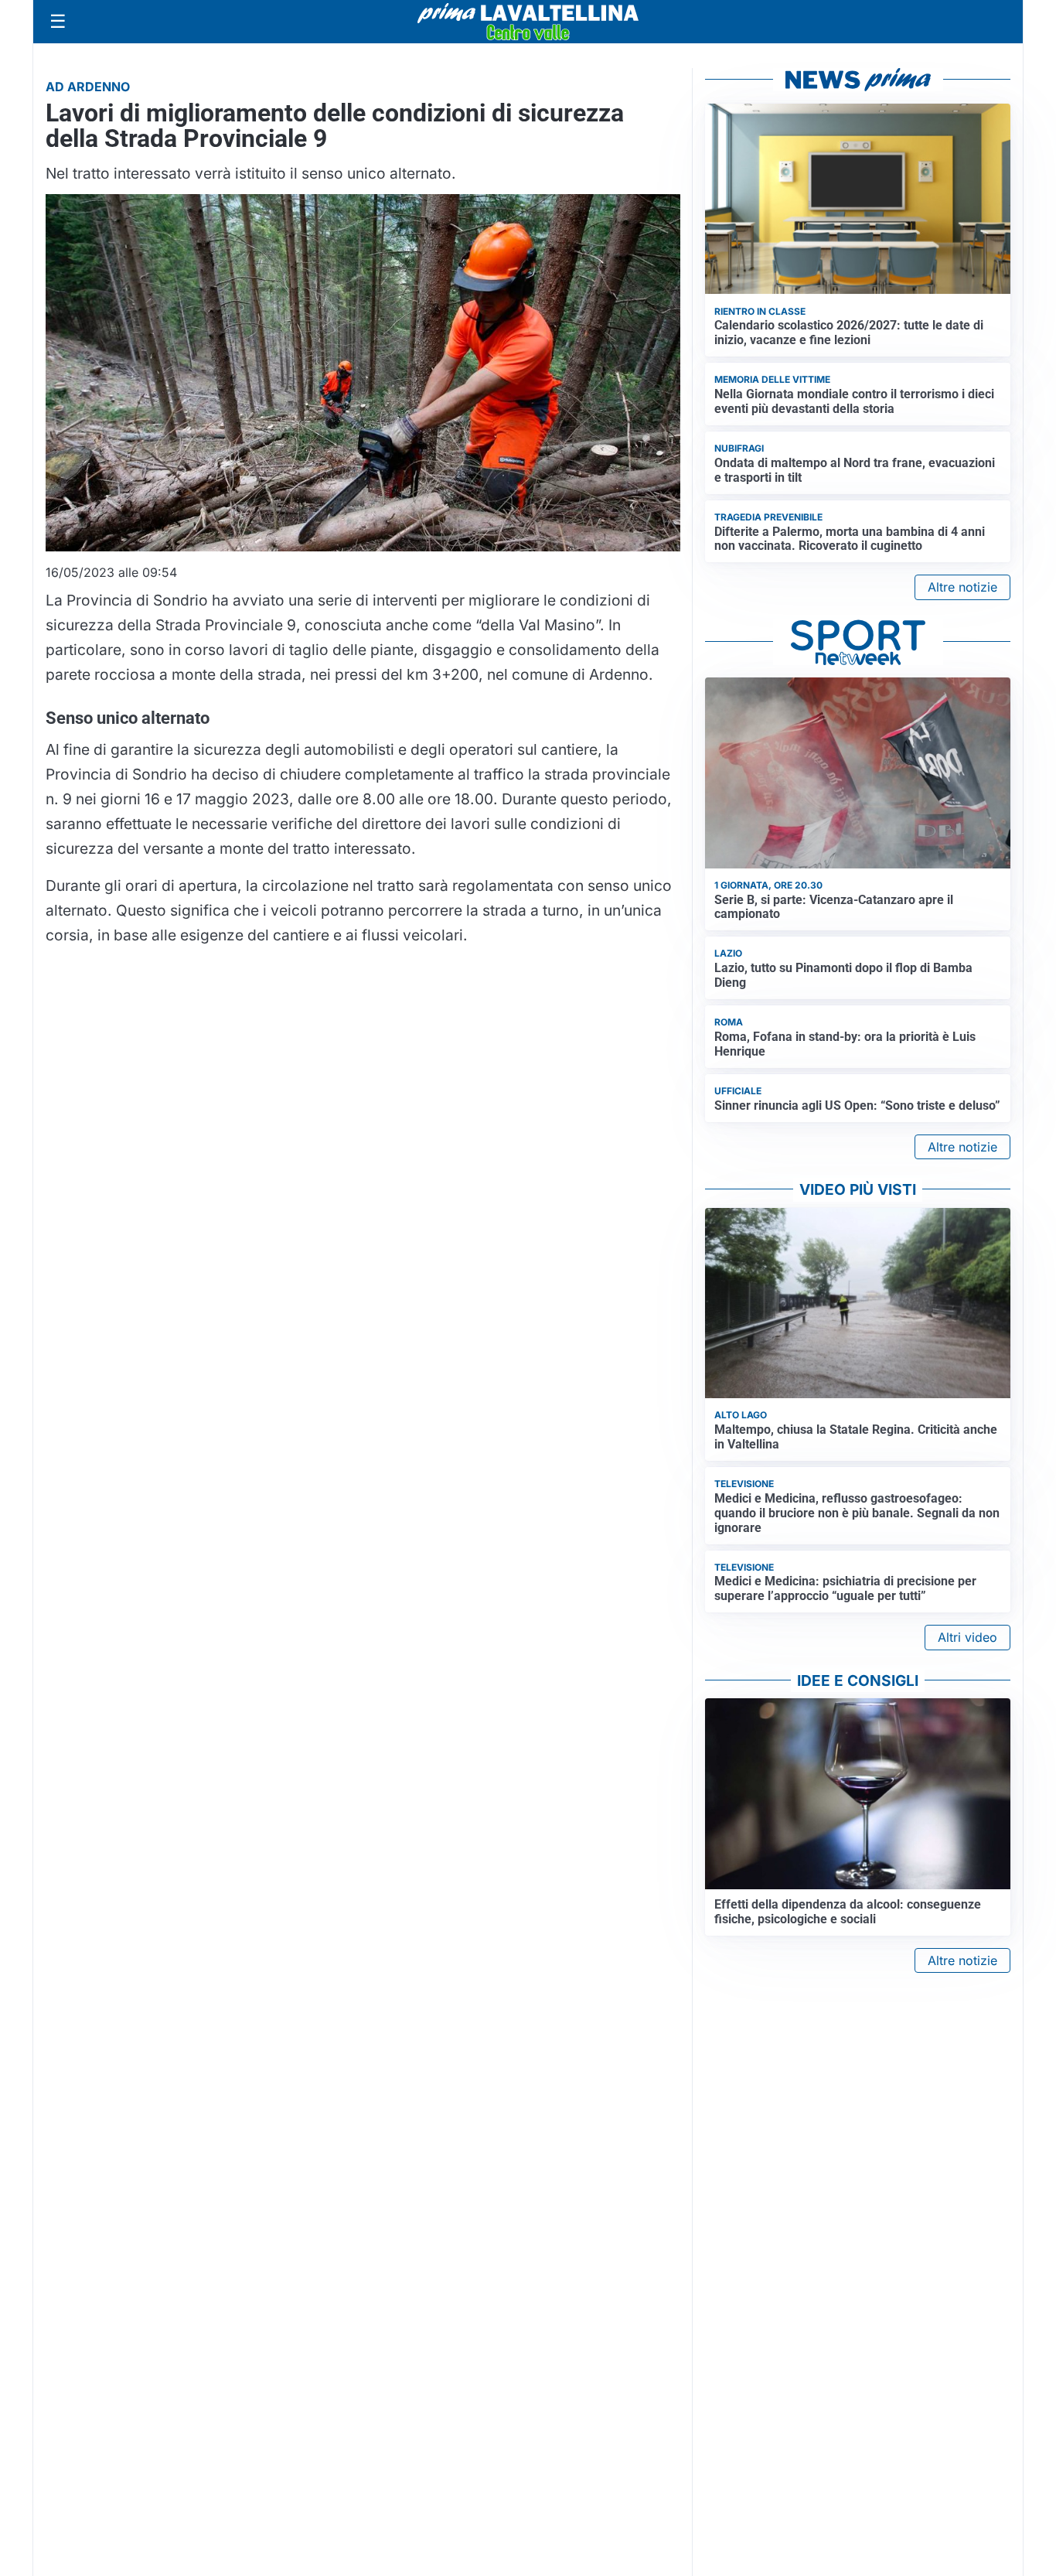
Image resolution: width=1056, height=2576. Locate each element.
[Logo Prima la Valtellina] (528, 22)
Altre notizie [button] (962, 587)
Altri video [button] (967, 1637)
